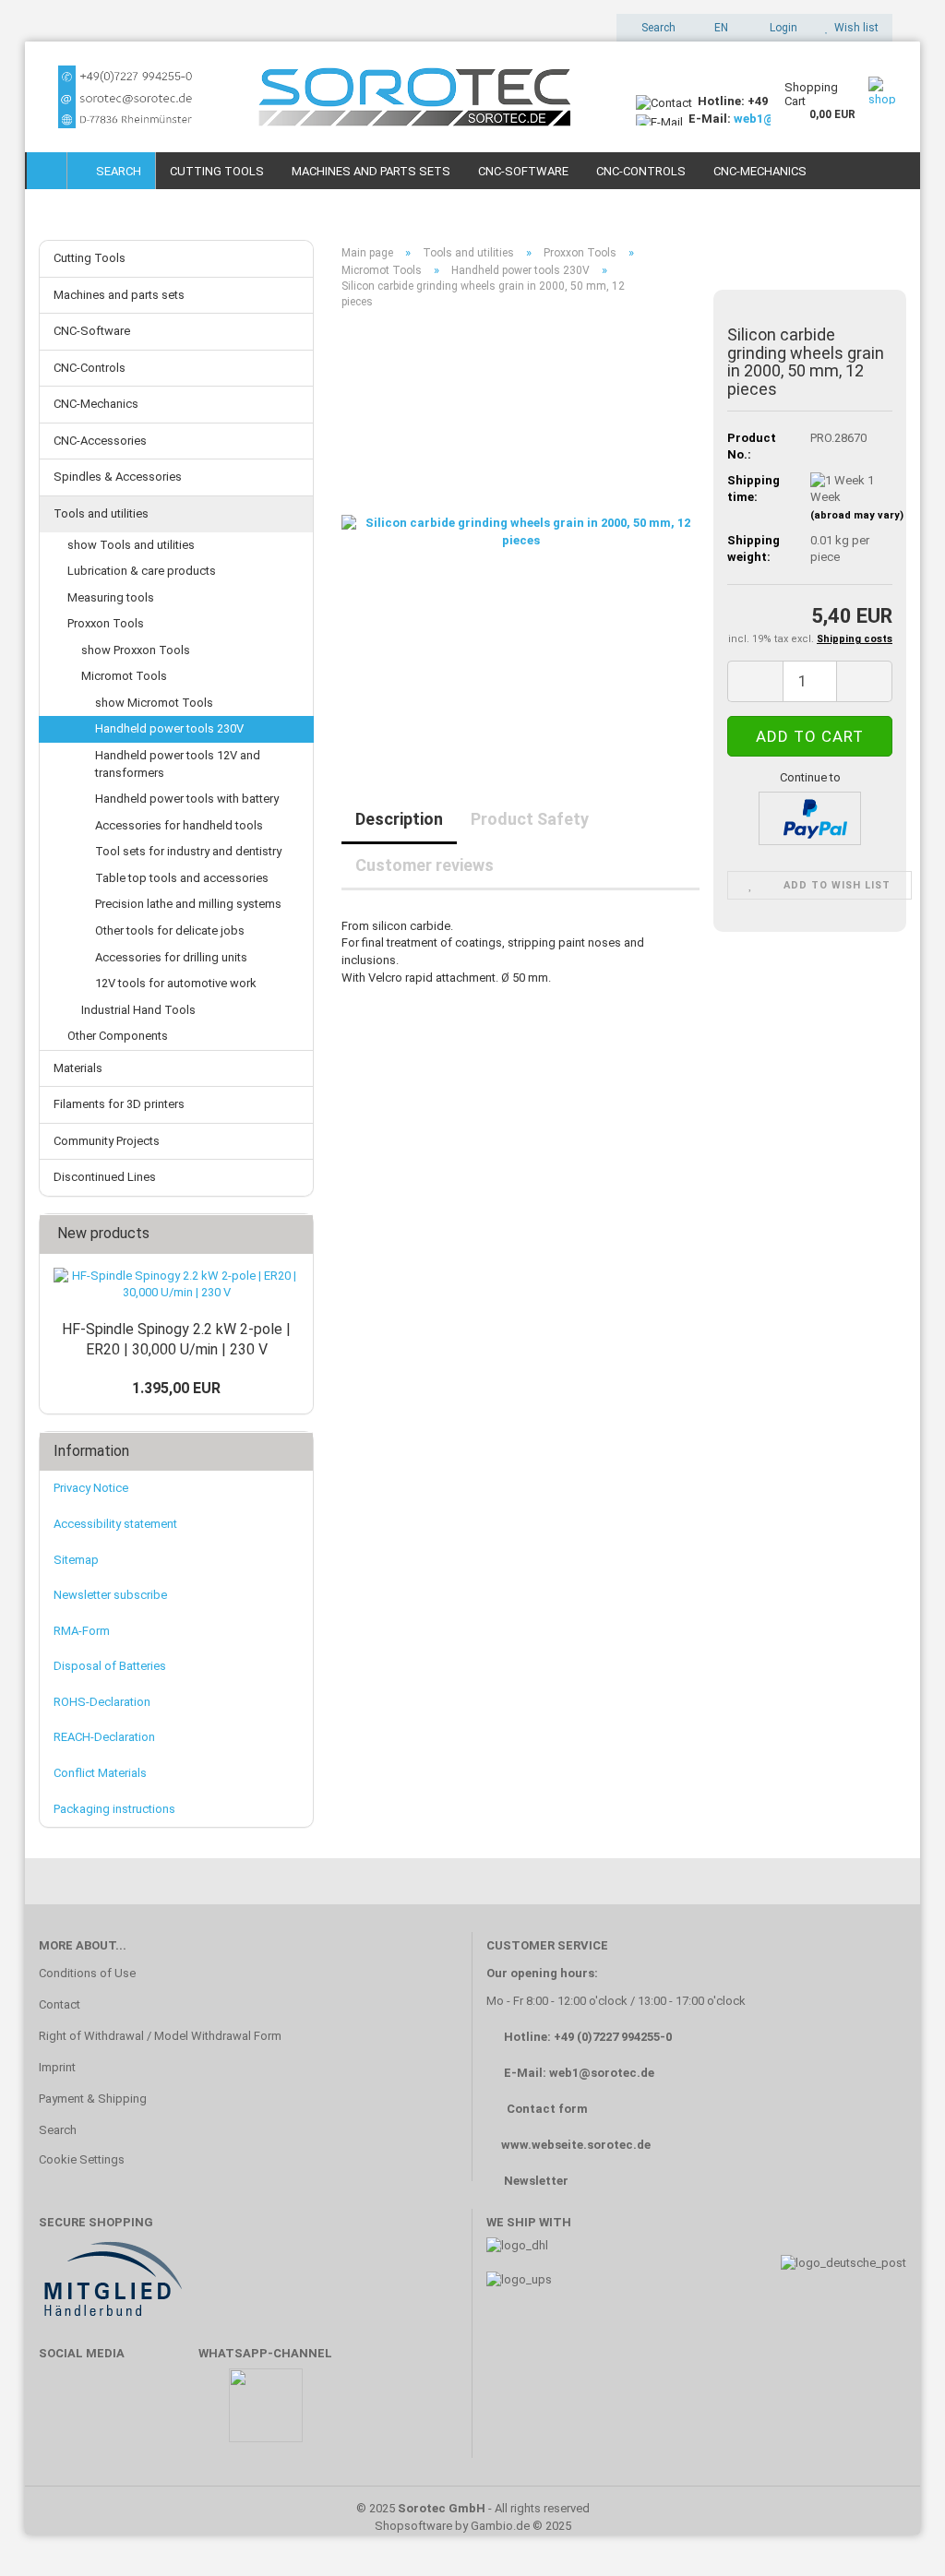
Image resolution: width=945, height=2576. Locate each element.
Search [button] (657, 28)
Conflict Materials (100, 1773)
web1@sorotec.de (602, 2073)
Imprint (57, 2067)
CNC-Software (523, 171)
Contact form (547, 2109)
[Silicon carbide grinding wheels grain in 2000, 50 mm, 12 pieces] (520, 531)
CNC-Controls (641, 171)
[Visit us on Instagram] (170, 2414)
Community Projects (107, 1141)
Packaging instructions (114, 1809)
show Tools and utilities (131, 545)
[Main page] (47, 171)
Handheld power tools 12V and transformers (178, 764)
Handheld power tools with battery (187, 799)
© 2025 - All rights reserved (473, 2508)
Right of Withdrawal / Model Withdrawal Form (160, 2036)
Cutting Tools (217, 171)
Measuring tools (111, 597)
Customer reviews (425, 865)
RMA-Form (82, 1631)
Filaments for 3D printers (119, 1104)
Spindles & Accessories (118, 477)
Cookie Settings (82, 2159)
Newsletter (536, 2181)
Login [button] (781, 28)
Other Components (118, 1036)
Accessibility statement (115, 1524)
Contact (60, 2004)
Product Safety (530, 819)
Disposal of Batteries (110, 1666)
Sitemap (76, 1560)
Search (116, 171)
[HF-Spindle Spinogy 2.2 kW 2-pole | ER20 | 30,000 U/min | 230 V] (176, 1285)
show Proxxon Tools (136, 650)
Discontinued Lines (105, 1177)
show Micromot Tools (154, 703)
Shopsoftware (413, 2526)
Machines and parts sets (371, 171)
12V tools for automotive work (176, 983)
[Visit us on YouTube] (116, 2414)
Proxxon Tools (106, 623)
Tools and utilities (101, 513)
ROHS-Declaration (102, 1702)
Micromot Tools (124, 676)
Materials (78, 1068)
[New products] (293, 1234)
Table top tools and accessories (182, 878)
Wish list (854, 28)
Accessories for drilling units (171, 957)
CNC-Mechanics (760, 171)
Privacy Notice (91, 1488)
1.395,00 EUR (176, 1388)
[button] (716, 28)
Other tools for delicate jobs (170, 930)
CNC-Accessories (100, 441)
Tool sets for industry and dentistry (188, 851)
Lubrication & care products (142, 571)
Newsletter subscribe (110, 1595)
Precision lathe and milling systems (188, 904)
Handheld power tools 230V (169, 728)
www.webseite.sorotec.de (576, 2145)
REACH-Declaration (104, 1737)
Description (399, 819)
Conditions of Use (87, 1973)
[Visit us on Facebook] (62, 2414)
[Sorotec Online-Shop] (323, 97)
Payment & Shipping (93, 2099)
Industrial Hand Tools (138, 1010)
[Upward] (894, 2534)
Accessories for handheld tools (179, 825)
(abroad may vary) (857, 515)
